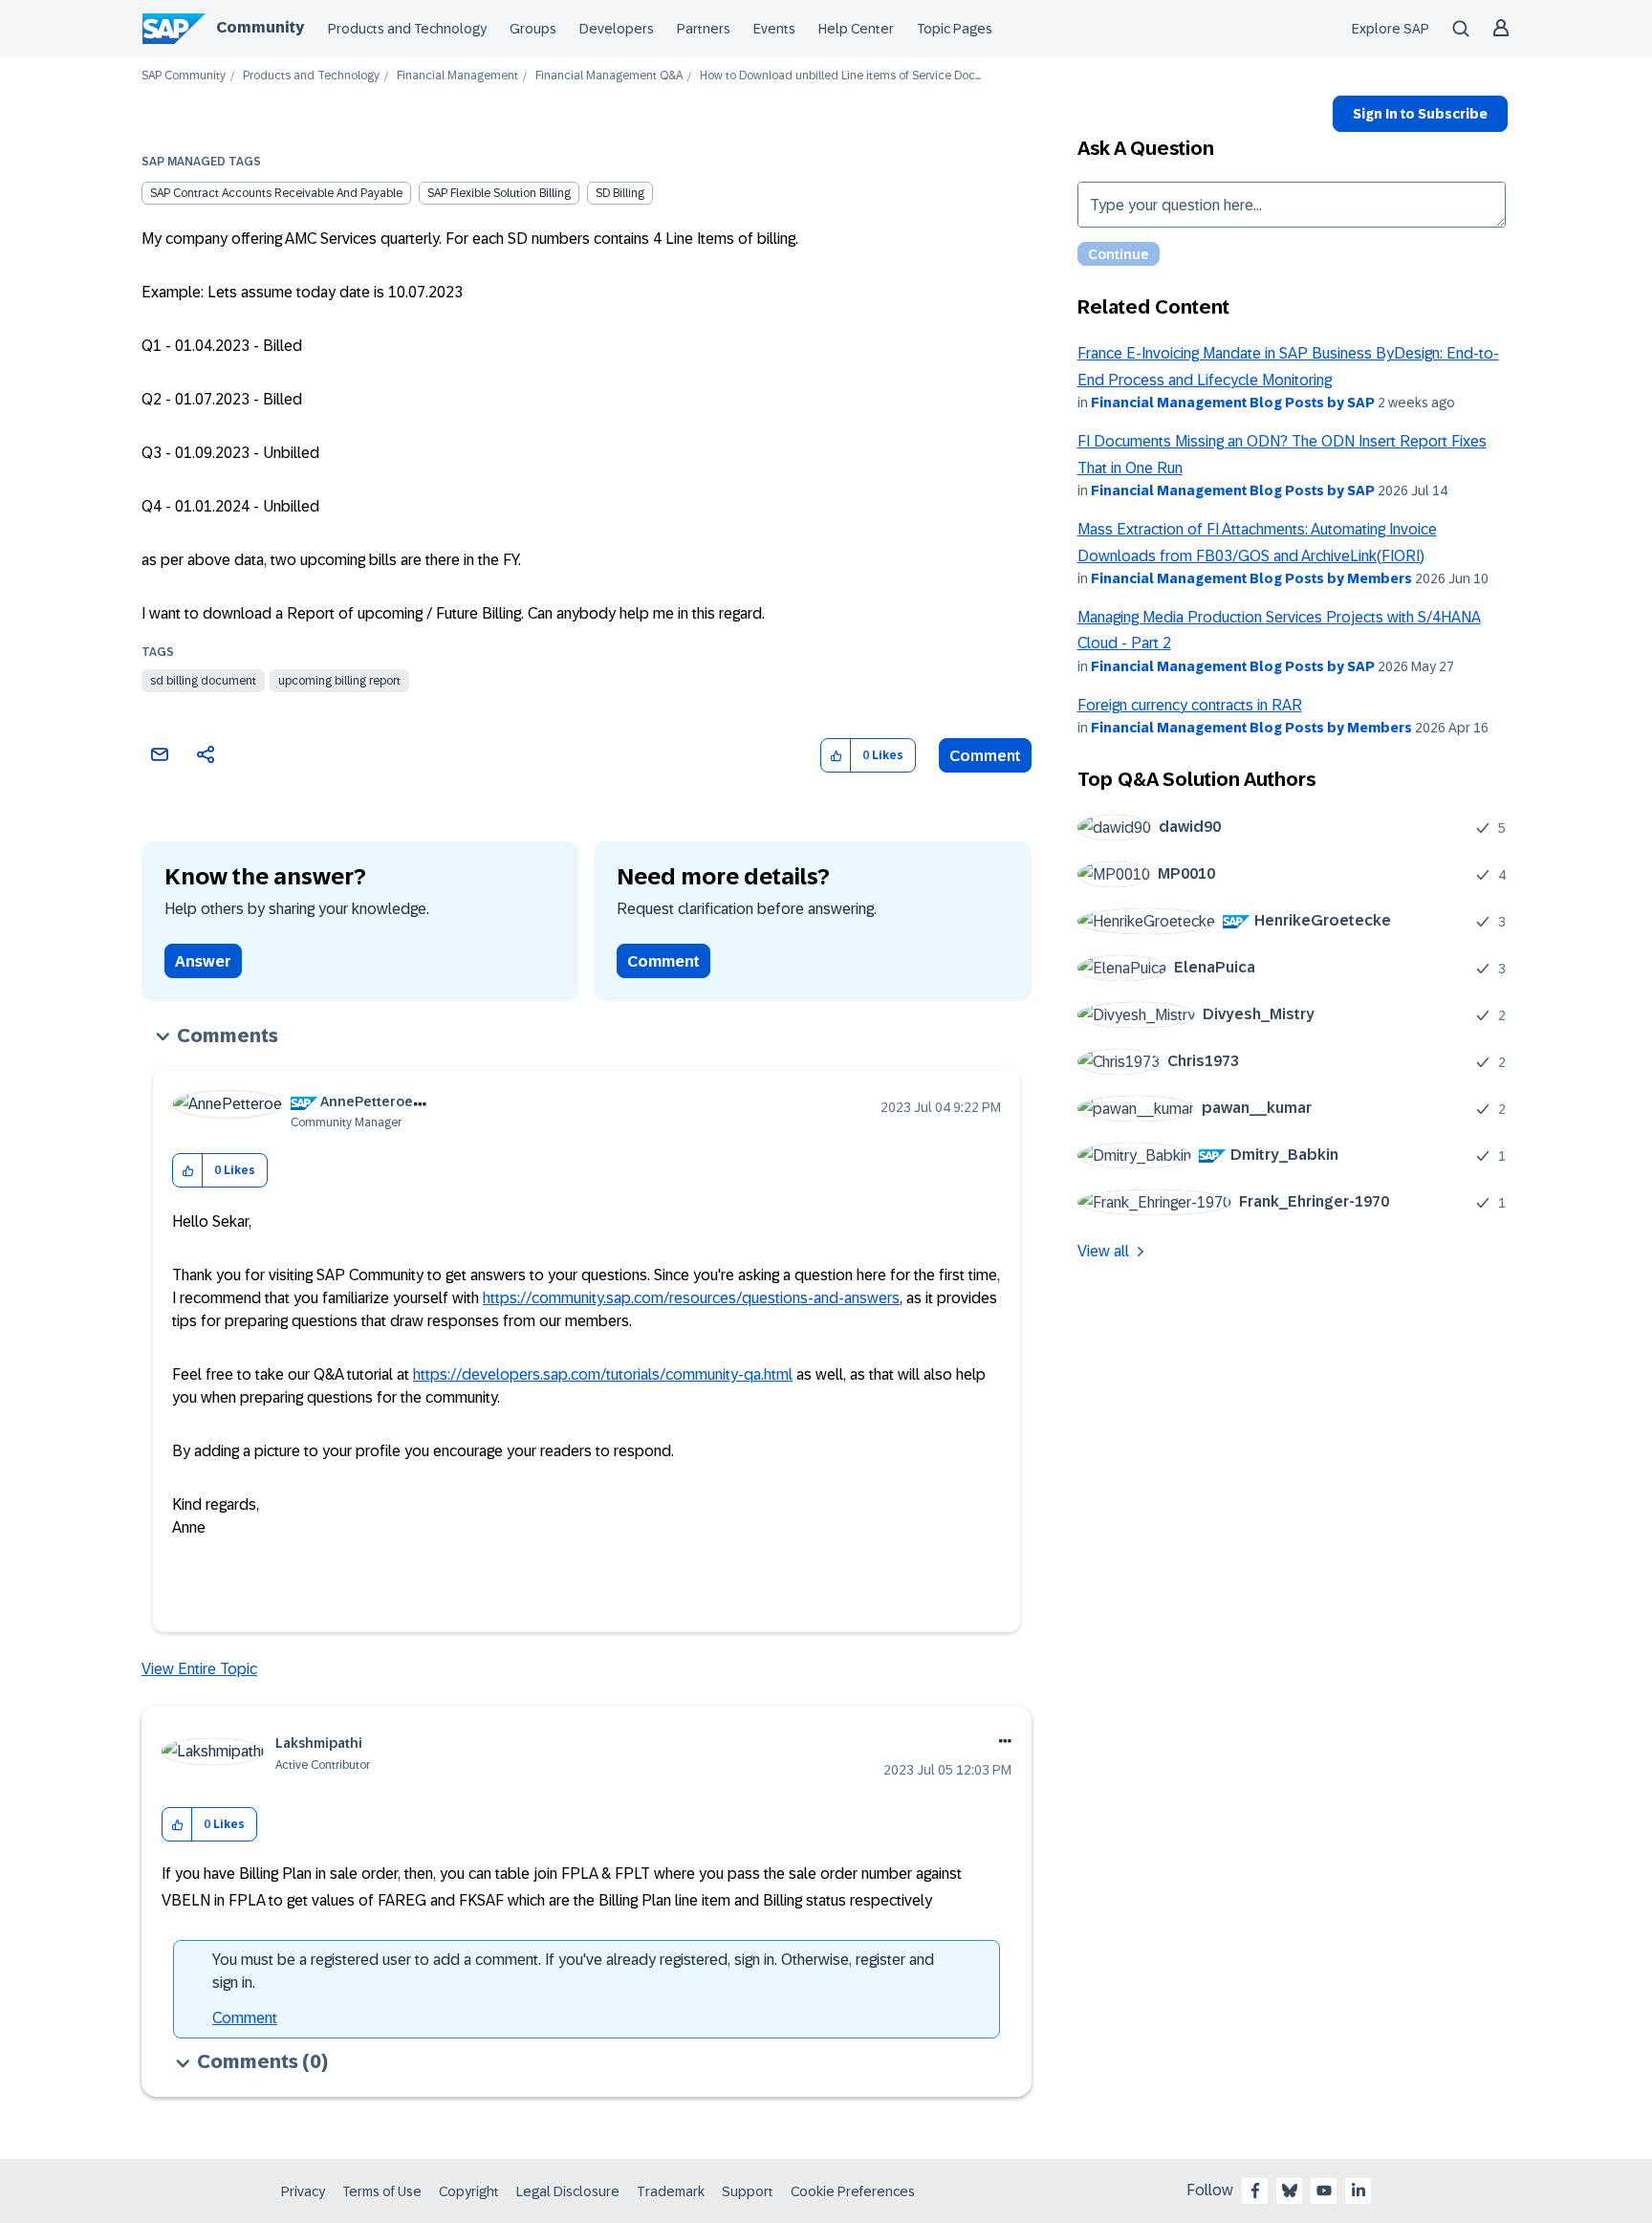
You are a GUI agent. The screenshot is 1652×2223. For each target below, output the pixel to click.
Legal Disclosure (568, 2191)
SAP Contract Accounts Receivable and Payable (276, 193)
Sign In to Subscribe (1420, 114)
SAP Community (184, 76)
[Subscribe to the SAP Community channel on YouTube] (1324, 2190)
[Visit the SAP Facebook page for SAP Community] (1255, 2190)
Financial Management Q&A (609, 76)
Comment (985, 756)
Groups (533, 29)
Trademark (671, 2191)
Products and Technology (407, 29)
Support (748, 2191)
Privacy (303, 2191)
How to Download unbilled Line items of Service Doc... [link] (840, 76)
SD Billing (620, 193)
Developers (617, 29)
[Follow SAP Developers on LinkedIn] (1359, 2190)
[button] (836, 756)
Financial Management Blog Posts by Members (1251, 578)
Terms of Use (382, 2191)
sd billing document (203, 681)
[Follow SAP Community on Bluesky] (1290, 2190)
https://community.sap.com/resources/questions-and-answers (691, 1298)
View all (1103, 1251)
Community (260, 27)
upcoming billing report (339, 681)
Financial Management (457, 76)
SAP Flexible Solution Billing (499, 193)
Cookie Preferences (853, 2191)
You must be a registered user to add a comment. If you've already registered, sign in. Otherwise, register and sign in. (573, 1971)
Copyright (469, 2191)
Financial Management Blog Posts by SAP (1233, 403)
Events (774, 29)
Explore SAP (1391, 29)
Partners (704, 29)
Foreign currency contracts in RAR (1190, 705)
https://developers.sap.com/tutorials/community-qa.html (603, 1374)
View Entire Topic (199, 1669)
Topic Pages (955, 29)
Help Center (856, 29)
